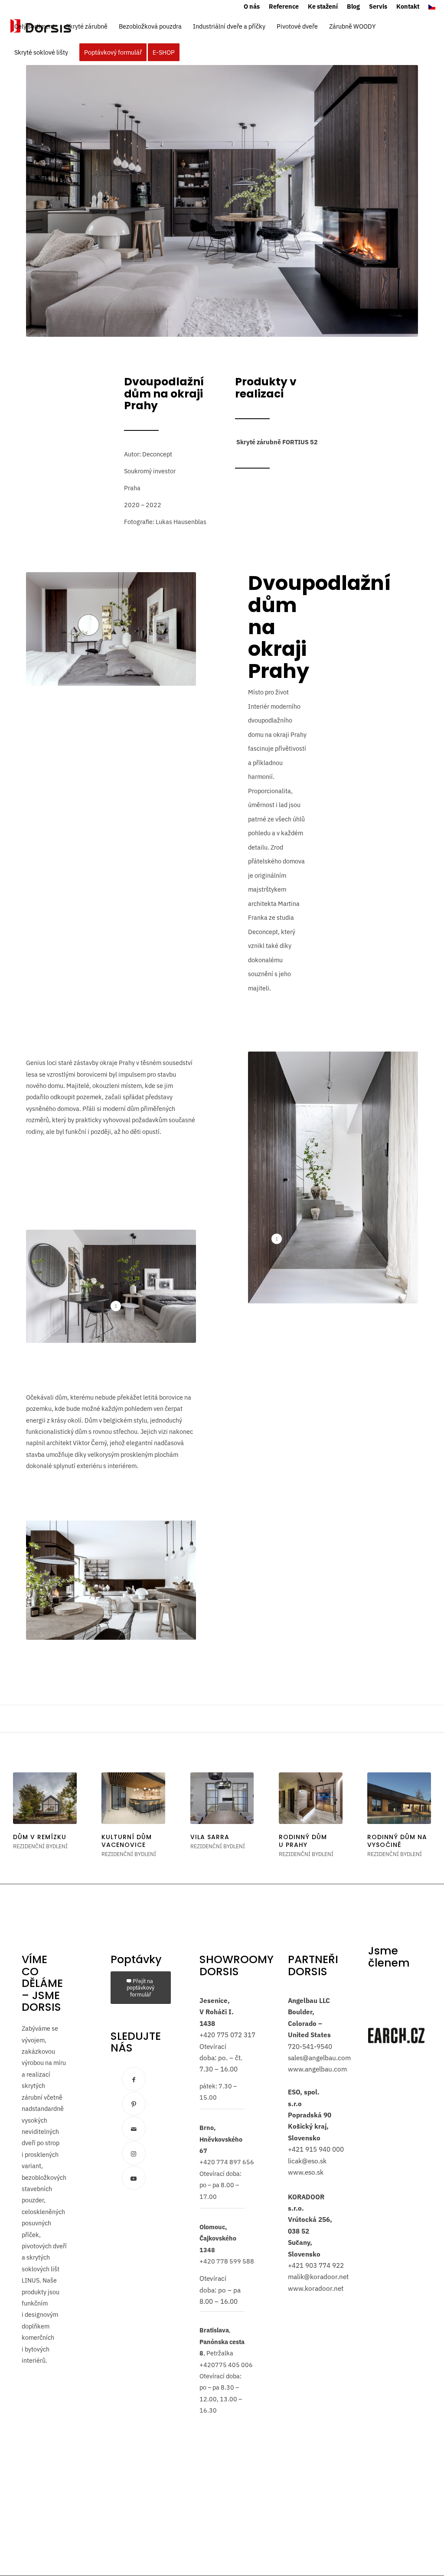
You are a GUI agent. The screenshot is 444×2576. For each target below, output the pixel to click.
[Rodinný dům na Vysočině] (399, 1798)
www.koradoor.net (316, 2288)
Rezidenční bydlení (40, 1846)
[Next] (418, 1810)
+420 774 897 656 (227, 2162)
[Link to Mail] (134, 2128)
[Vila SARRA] (222, 1798)
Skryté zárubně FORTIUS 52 (277, 442)
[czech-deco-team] (396, 2008)
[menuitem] (252, 7)
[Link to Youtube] (134, 2178)
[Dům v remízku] (45, 1798)
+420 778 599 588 (227, 2261)
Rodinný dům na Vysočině (397, 1841)
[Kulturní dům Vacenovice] (133, 1798)
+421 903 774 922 (316, 2265)
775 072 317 (235, 2035)
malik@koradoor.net (318, 2277)
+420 (207, 2035)
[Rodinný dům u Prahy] (311, 1798)
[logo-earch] (396, 2035)
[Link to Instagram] (134, 2153)
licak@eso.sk (307, 2161)
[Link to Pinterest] (134, 2104)
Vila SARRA (210, 1837)
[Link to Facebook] (134, 2079)
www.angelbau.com (317, 2069)
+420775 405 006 (226, 2365)
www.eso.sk (306, 2172)
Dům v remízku (40, 1837)
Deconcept (157, 454)
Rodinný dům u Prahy (303, 1841)
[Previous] (26, 1810)
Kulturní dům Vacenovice (127, 1841)
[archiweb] (396, 1982)
